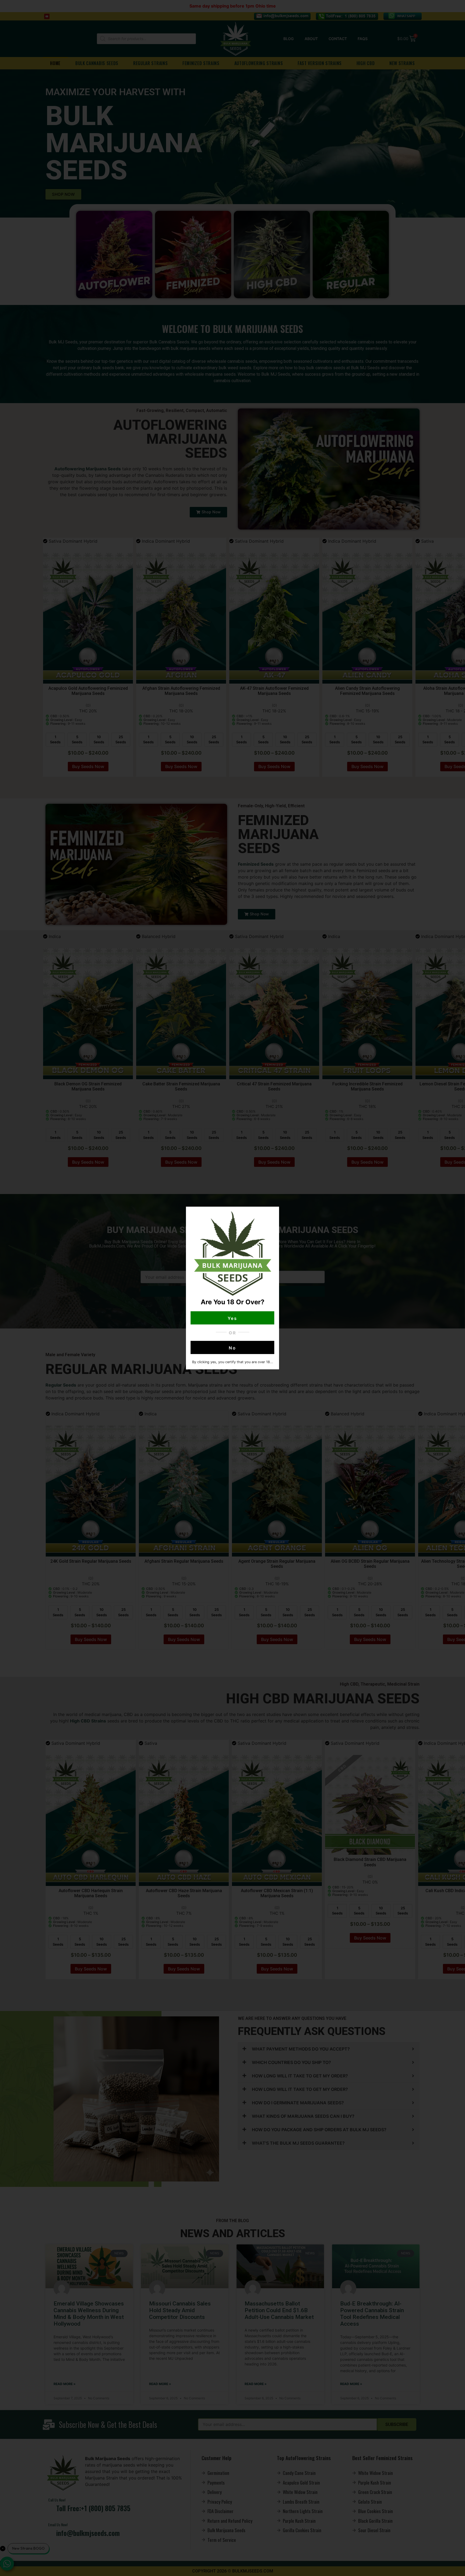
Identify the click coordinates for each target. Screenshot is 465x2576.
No (232, 1348)
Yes (233, 1318)
